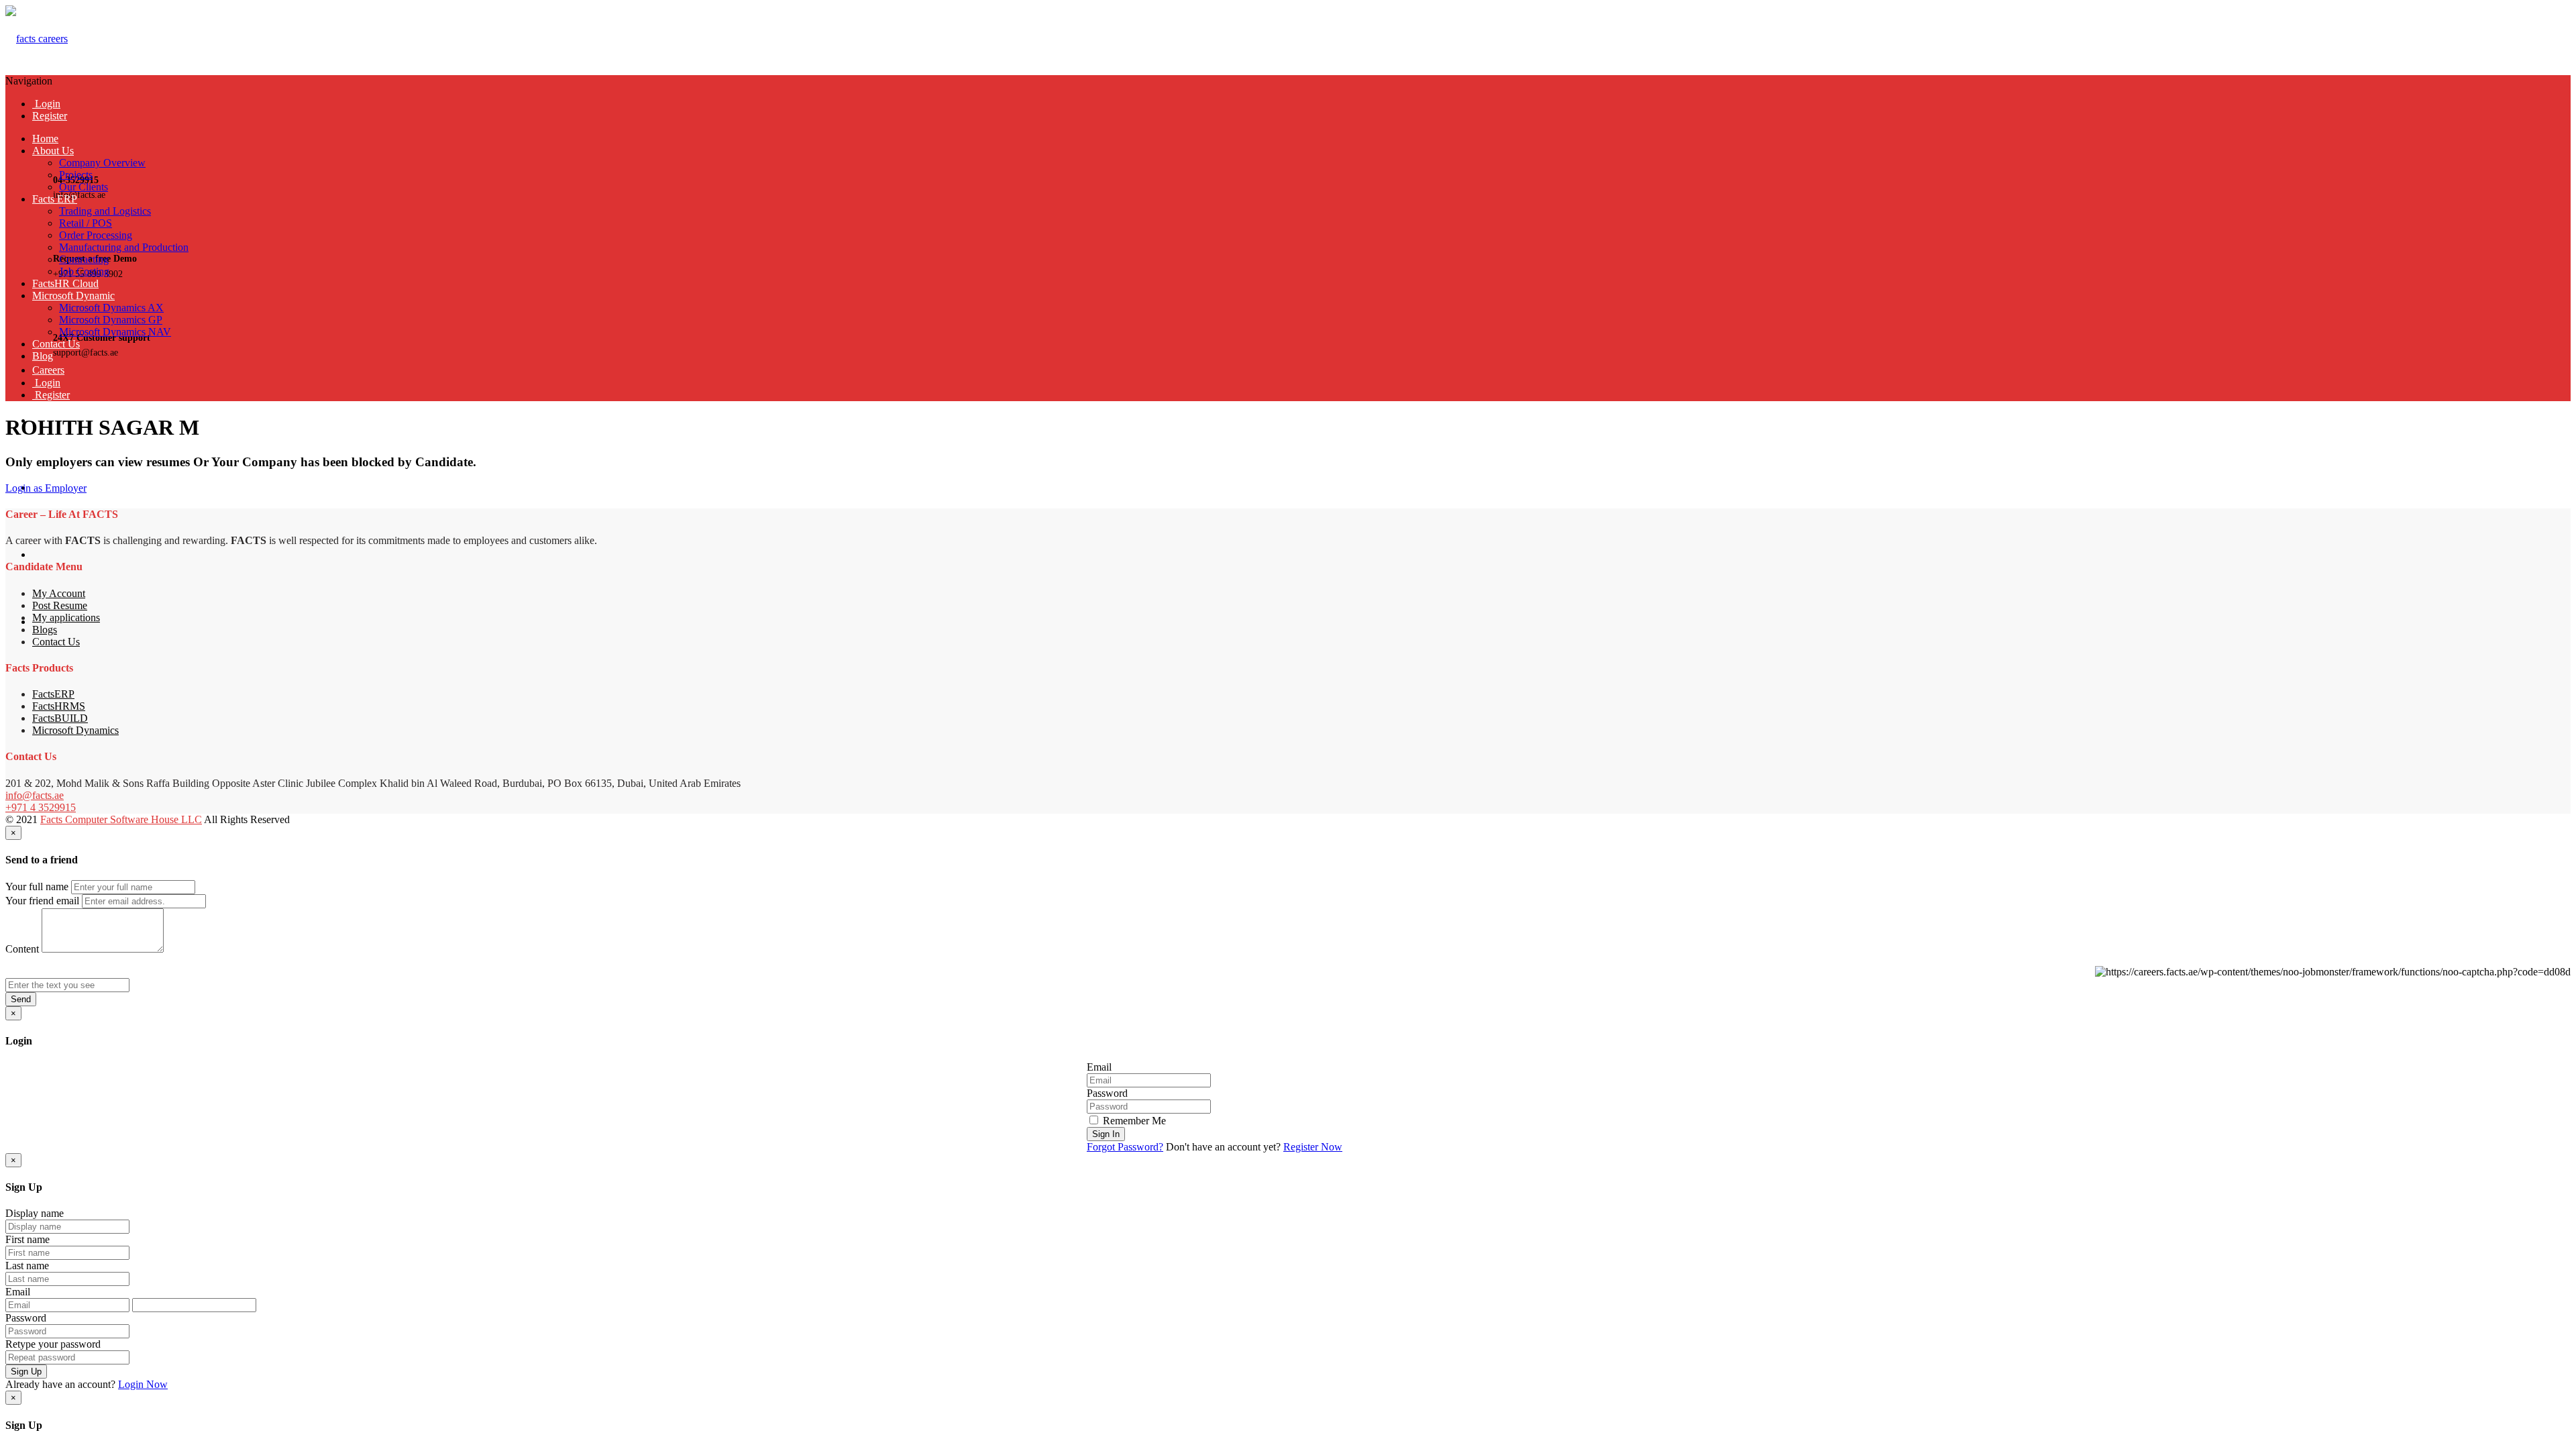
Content (22, 949)
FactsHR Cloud (65, 283)
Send (21, 999)
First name (28, 1239)
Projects (76, 175)
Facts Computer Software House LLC (121, 819)
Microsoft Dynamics (75, 730)
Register (50, 116)
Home (45, 139)
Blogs (45, 630)
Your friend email (42, 901)
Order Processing (96, 235)
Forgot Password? (1125, 1147)
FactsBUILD (60, 718)
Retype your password (53, 1344)
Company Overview (102, 163)
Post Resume (60, 605)
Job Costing (84, 271)
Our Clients (84, 187)
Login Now (143, 1384)
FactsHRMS (59, 706)
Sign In (1106, 1134)
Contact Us (56, 344)
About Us (53, 151)
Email (1099, 1067)
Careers (48, 370)
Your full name (37, 887)
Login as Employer (46, 488)
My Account (59, 593)
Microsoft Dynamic (73, 296)
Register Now (1313, 1147)
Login (46, 104)
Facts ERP (55, 199)
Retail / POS (86, 223)
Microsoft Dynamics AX (111, 308)
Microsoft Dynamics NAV (115, 332)
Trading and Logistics (105, 211)
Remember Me (1133, 1121)
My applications (66, 618)
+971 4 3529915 (41, 807)
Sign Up (26, 1372)
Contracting (84, 259)
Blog (43, 356)
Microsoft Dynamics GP (111, 320)
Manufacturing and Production (124, 247)
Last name (27, 1266)
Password (1107, 1093)
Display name (35, 1213)
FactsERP (53, 694)
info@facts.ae (35, 795)
